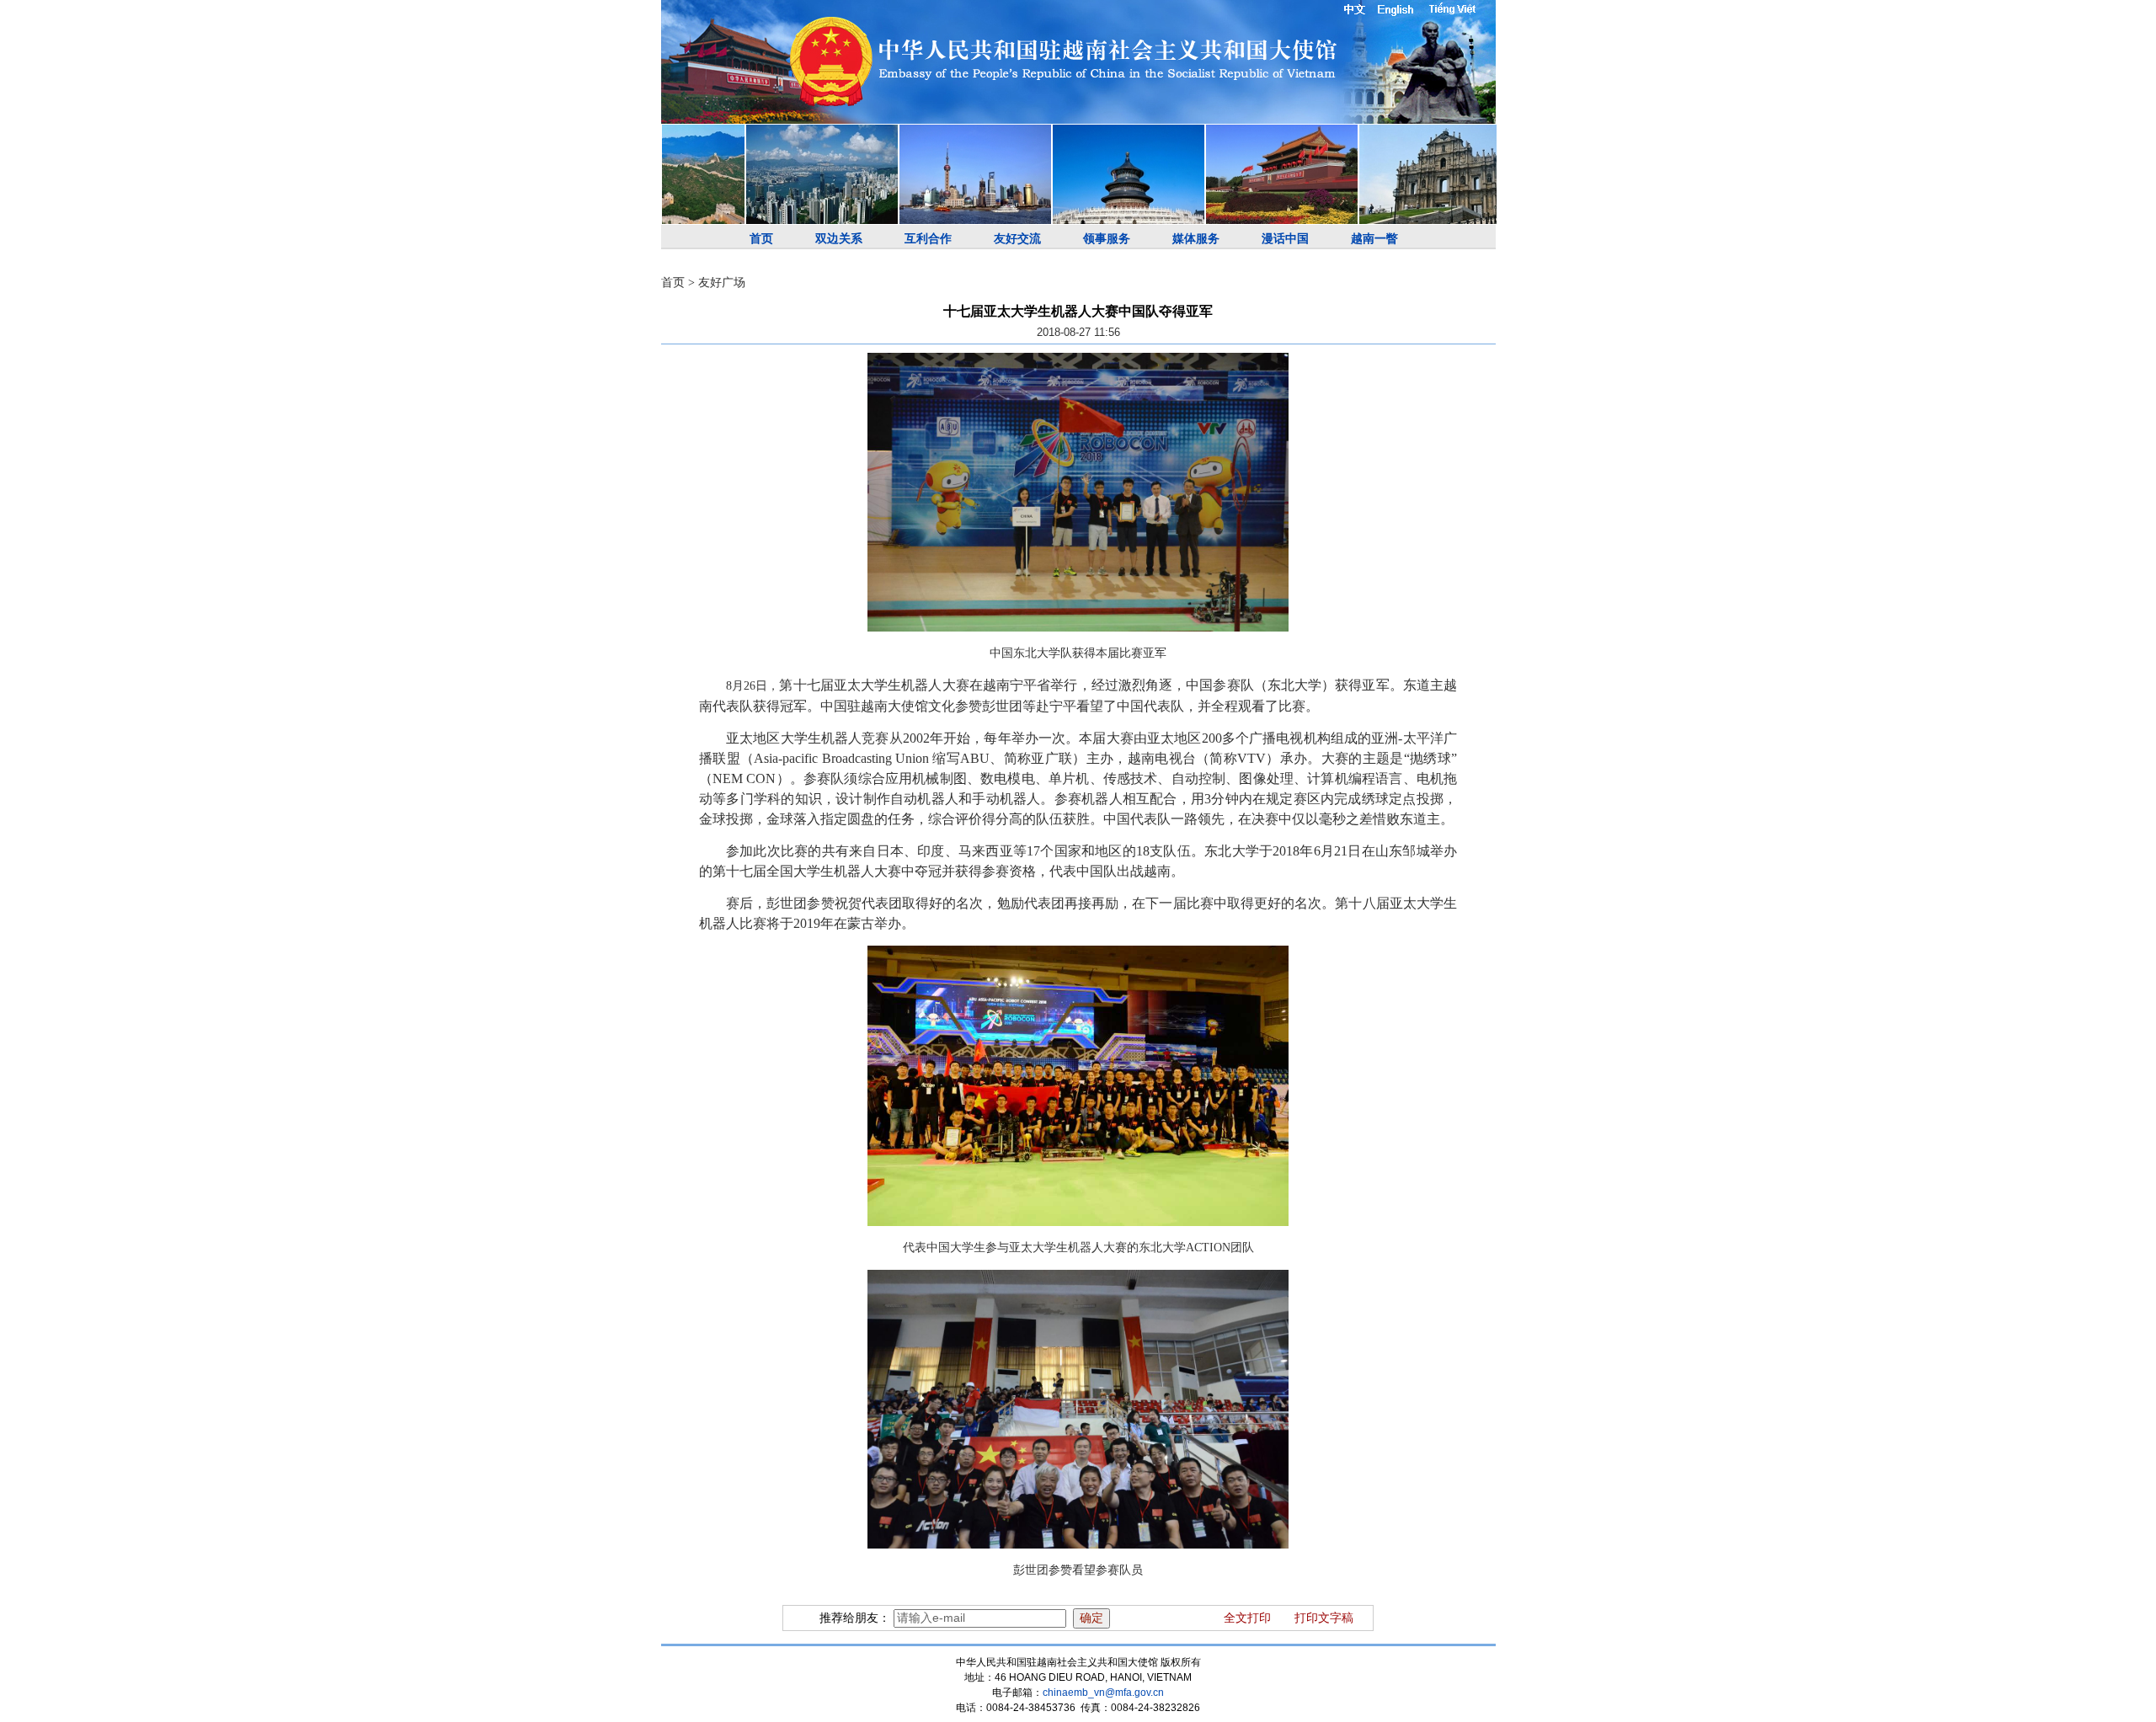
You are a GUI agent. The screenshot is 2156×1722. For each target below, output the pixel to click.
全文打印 (1247, 1618)
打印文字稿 (1324, 1618)
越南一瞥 (1374, 239)
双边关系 (839, 239)
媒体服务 (1196, 239)
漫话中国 (1285, 239)
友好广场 (722, 283)
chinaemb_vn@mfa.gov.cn (1103, 1693)
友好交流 (1017, 239)
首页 (761, 239)
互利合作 (928, 239)
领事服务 (1107, 239)
